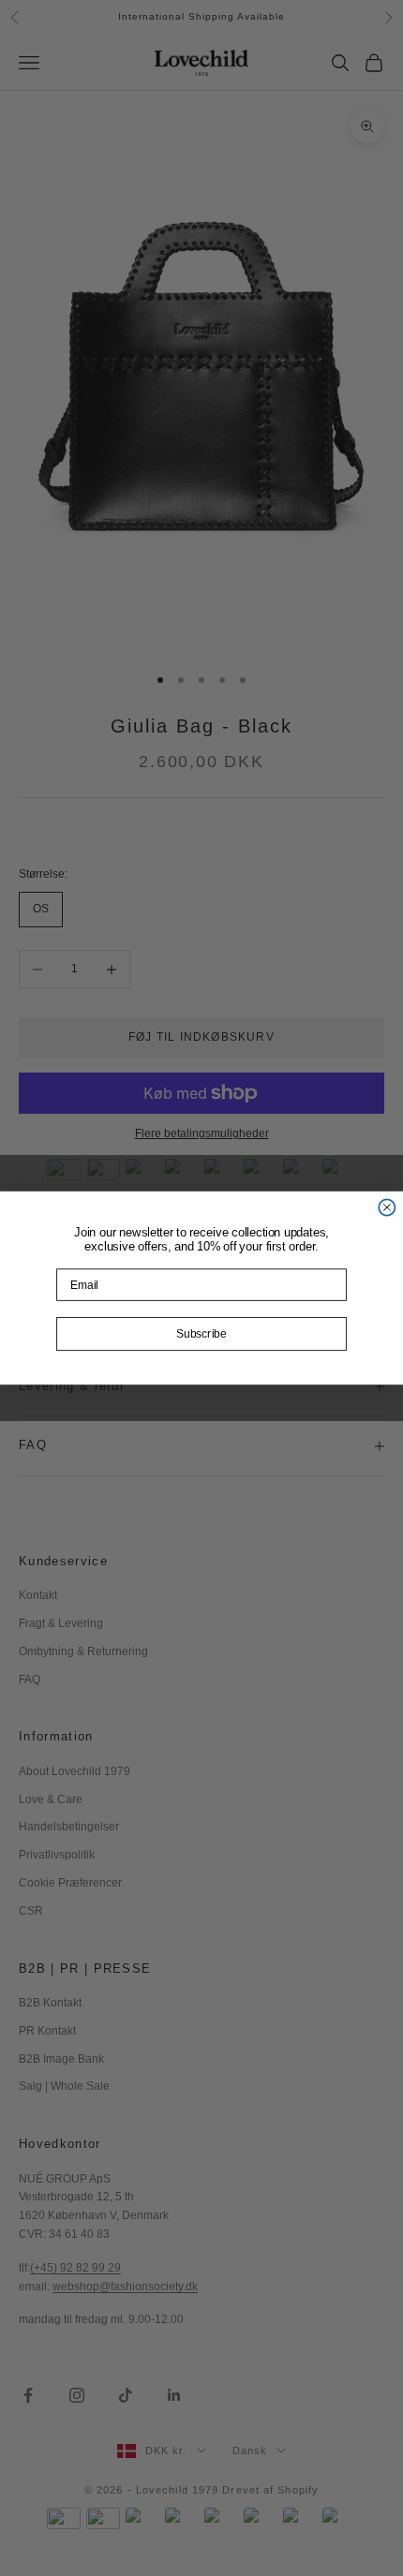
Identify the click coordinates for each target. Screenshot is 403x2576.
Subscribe (201, 1334)
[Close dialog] (387, 1207)
